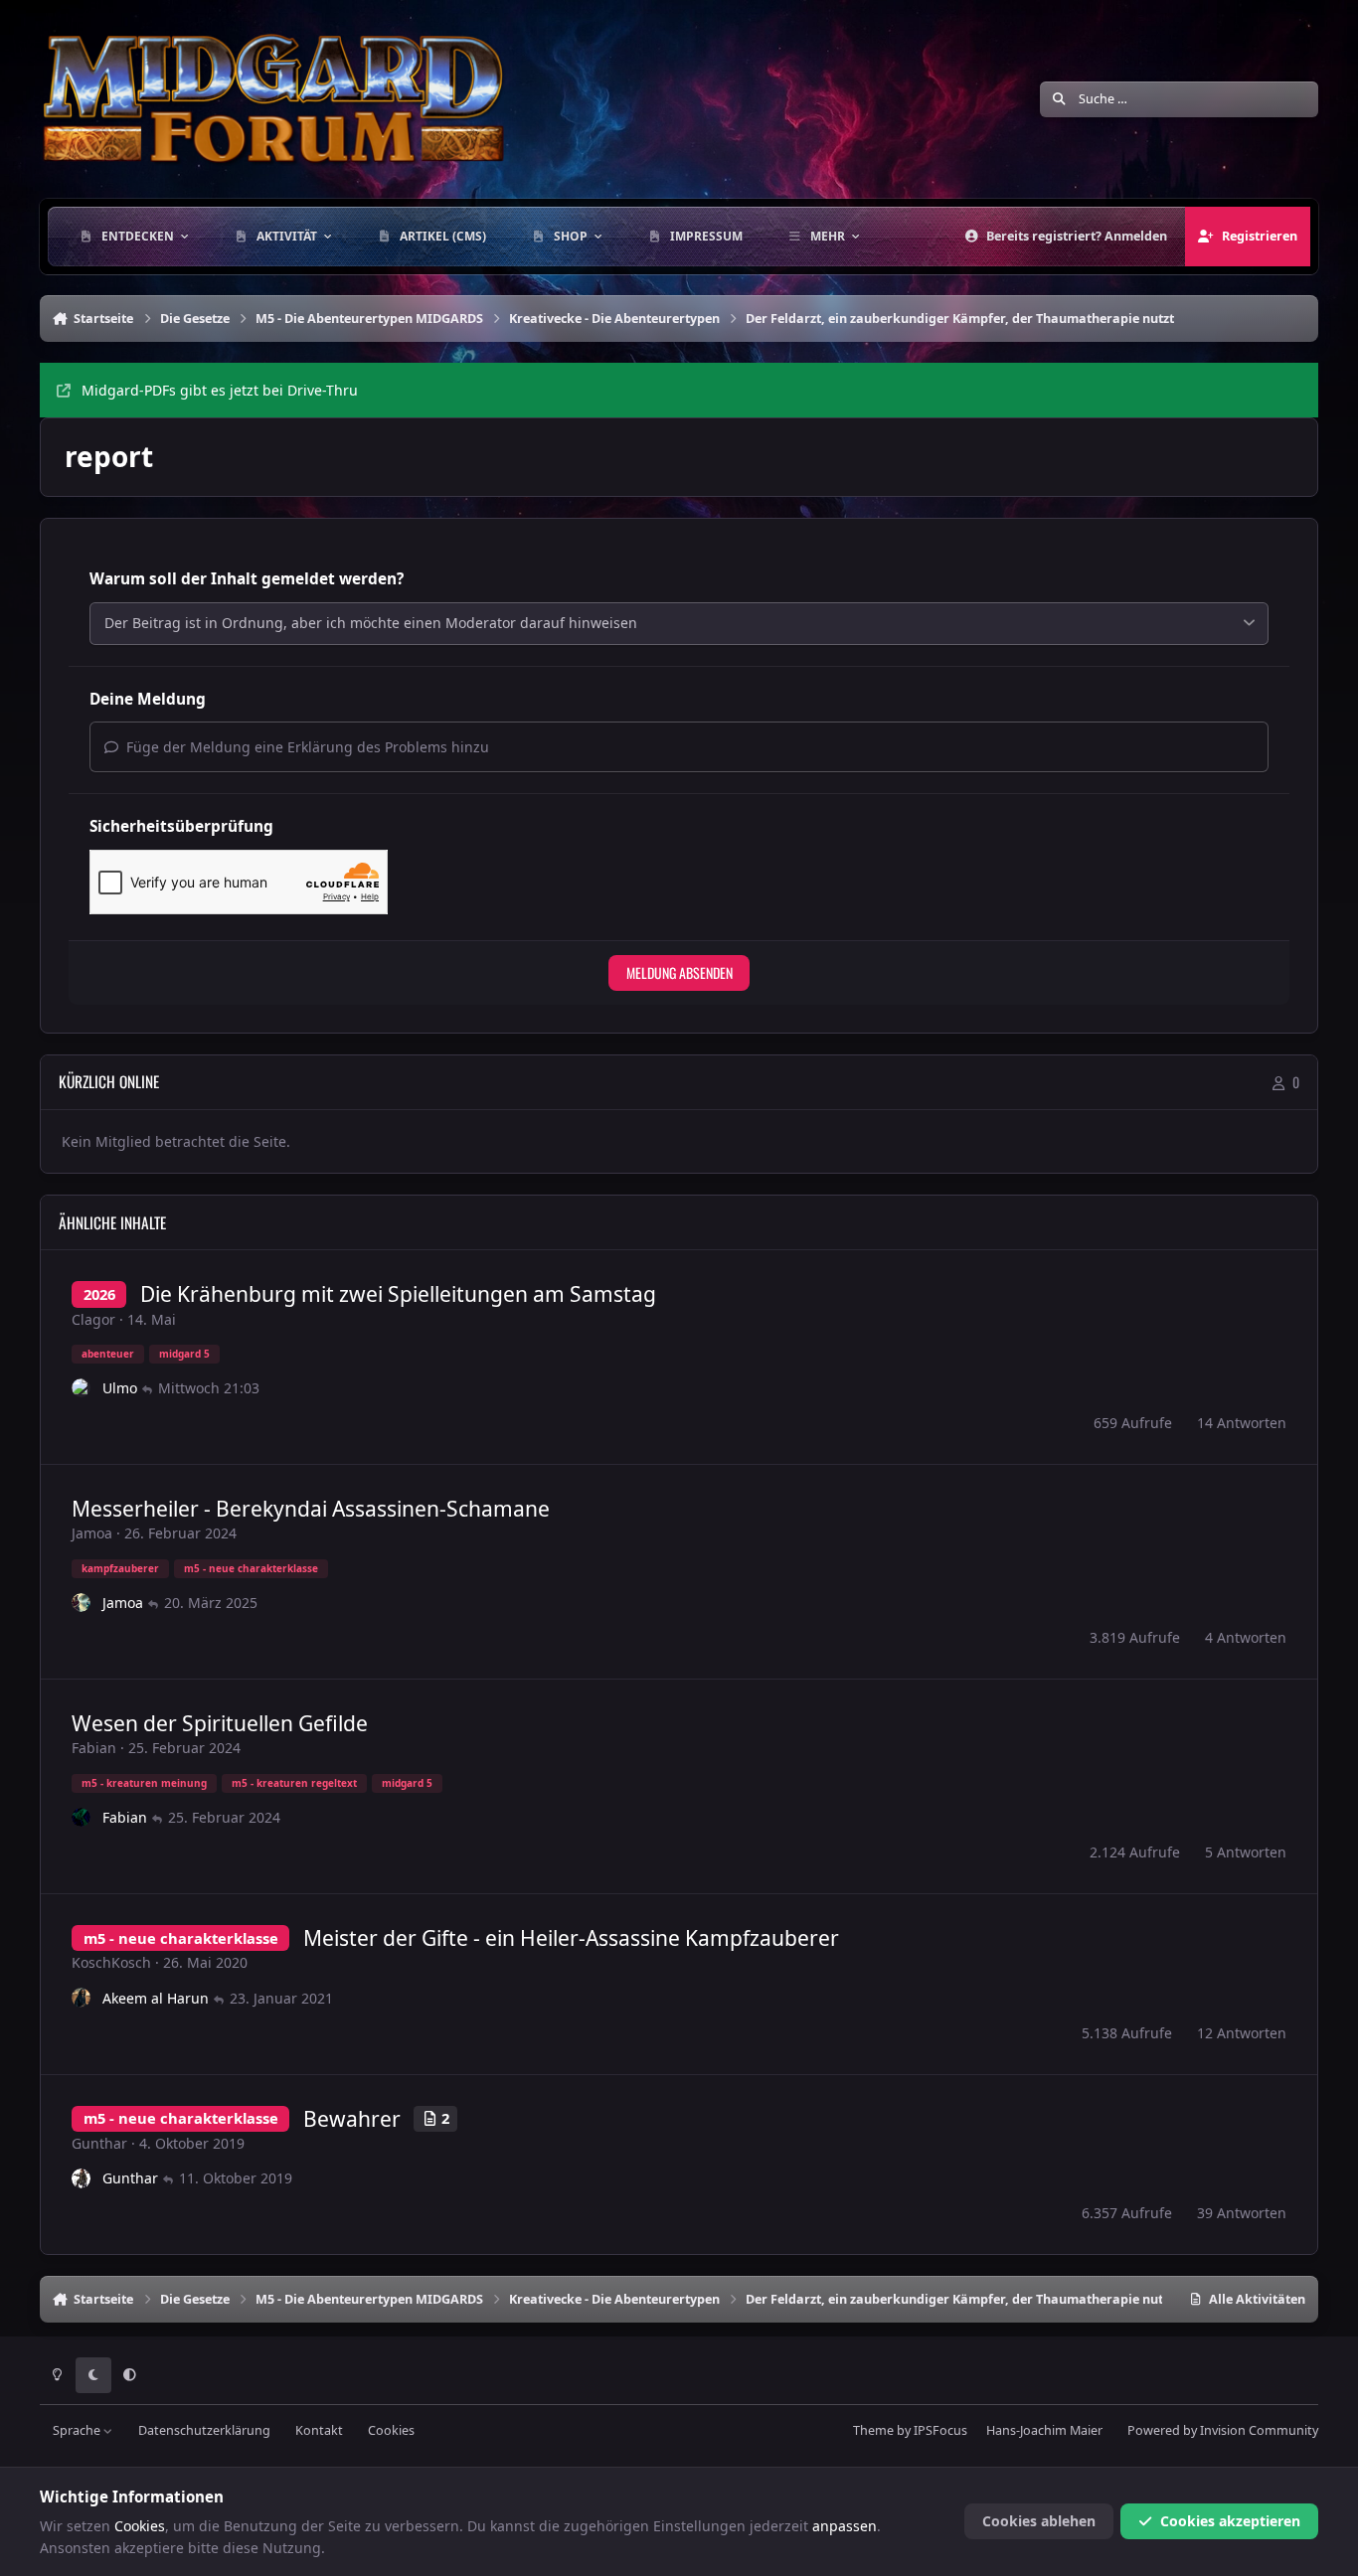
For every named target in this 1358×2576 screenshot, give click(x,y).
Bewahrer (352, 2119)
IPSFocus (940, 2430)
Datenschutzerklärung (204, 2430)
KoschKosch (111, 1962)
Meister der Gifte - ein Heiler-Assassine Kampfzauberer (571, 1938)
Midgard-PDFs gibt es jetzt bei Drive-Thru (220, 390)
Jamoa (92, 1533)
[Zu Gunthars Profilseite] (82, 2178)
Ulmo (120, 1388)
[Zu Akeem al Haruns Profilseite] (82, 1998)
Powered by (1223, 2430)
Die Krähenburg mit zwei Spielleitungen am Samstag (398, 1294)
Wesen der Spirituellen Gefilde (220, 1723)
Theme (873, 2430)
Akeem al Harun (156, 1998)
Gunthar (99, 2143)
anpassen (845, 2526)
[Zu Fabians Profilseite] (82, 1818)
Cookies (391, 2430)
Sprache (78, 2430)
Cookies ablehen (1039, 2521)
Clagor (93, 1319)
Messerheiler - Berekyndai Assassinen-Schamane (311, 1509)
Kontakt (319, 2430)
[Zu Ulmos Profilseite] (82, 1388)
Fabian (94, 1748)
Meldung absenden (679, 972)
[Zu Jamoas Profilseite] (82, 1603)
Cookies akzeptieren (1230, 2521)
